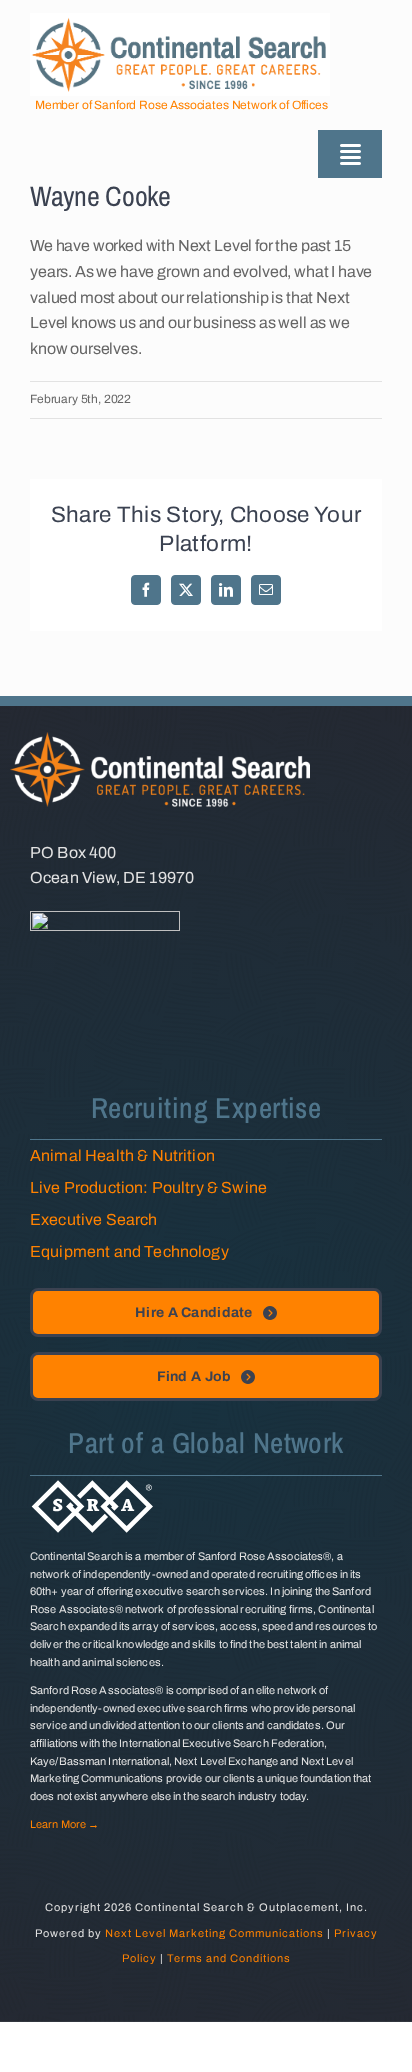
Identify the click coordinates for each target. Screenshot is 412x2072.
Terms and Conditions (229, 1958)
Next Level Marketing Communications (214, 1933)
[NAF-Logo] (105, 918)
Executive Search (94, 1219)
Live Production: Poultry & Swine (148, 1187)
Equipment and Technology (129, 1251)
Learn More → (64, 1824)
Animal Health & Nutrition (122, 1155)
